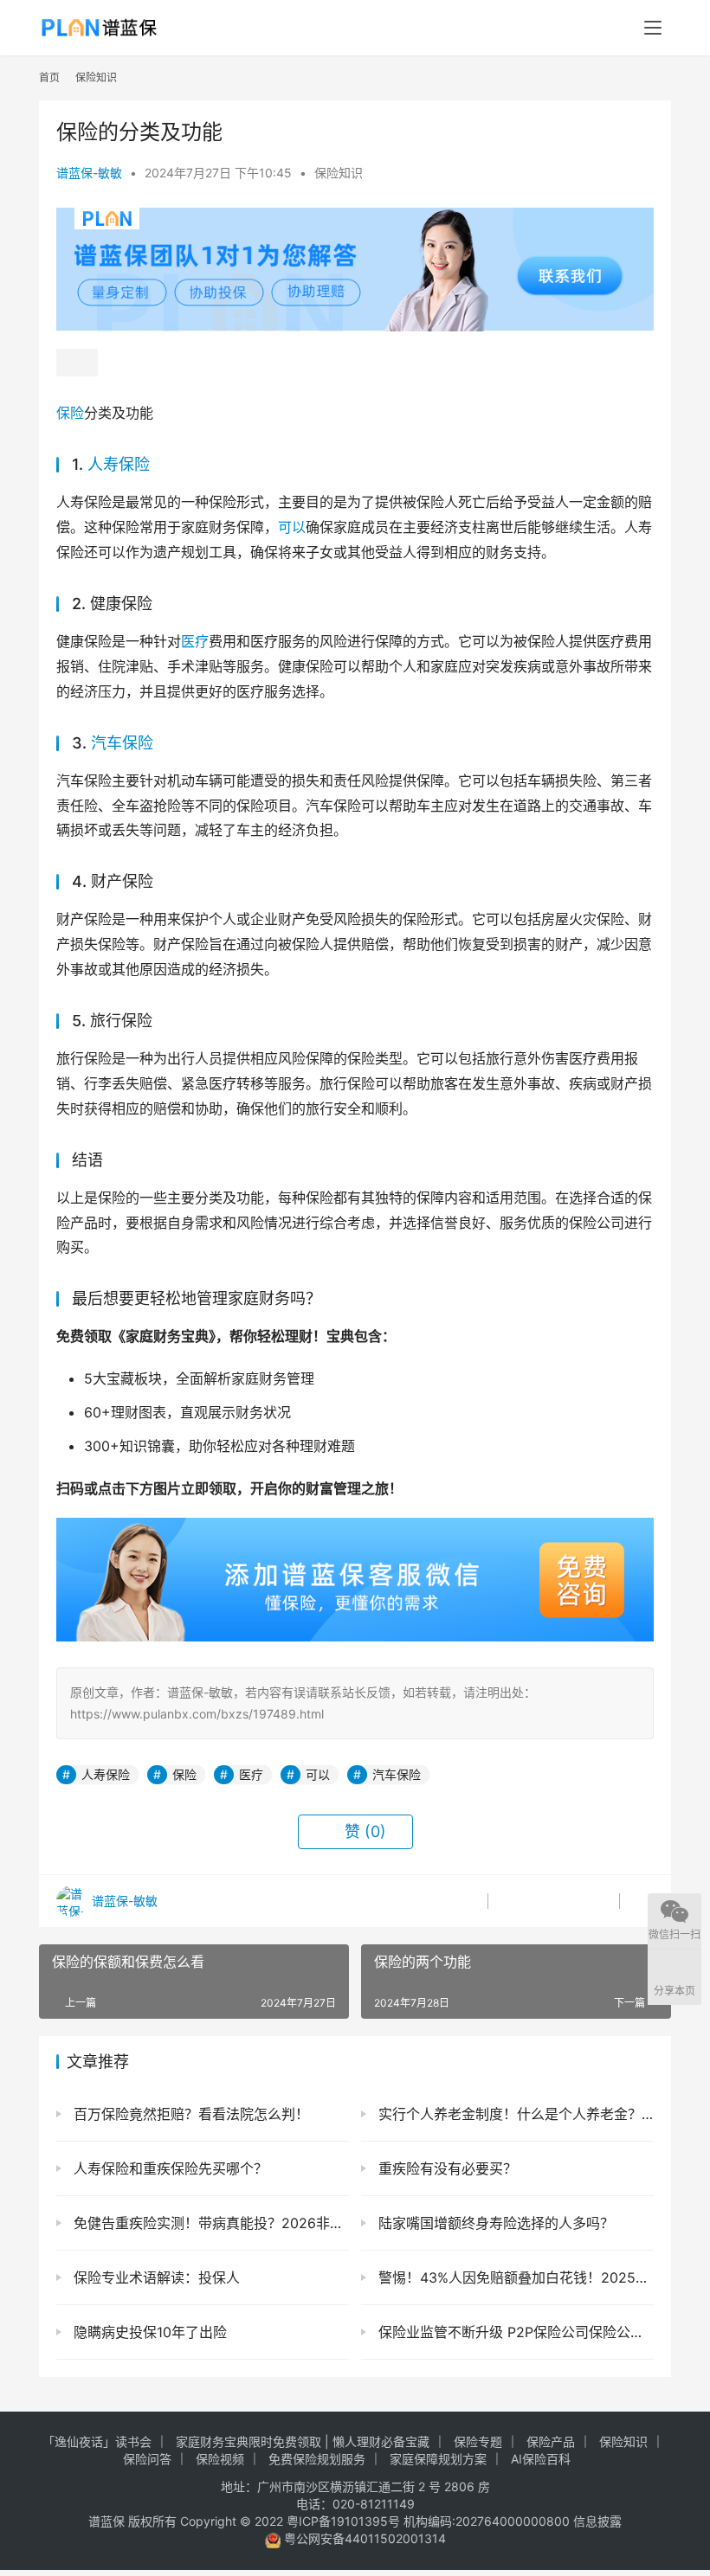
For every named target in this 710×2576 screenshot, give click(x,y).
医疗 (195, 641)
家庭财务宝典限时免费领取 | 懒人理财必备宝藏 (303, 2441)
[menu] (653, 28)
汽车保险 (122, 743)
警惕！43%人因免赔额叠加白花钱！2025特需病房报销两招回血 (514, 2277)
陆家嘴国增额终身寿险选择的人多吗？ (494, 2223)
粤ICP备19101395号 (343, 2521)
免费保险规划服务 (317, 2459)
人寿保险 (119, 464)
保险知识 (339, 173)
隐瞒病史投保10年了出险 (148, 2332)
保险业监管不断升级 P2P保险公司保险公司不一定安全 (514, 2332)
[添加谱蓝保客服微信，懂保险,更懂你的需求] (355, 1530)
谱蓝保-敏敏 (89, 173)
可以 (292, 527)
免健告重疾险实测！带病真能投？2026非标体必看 (209, 2223)
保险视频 (220, 2459)
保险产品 (551, 2441)
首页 (49, 77)
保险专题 (478, 2441)
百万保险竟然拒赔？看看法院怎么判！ (189, 2114)
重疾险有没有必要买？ (445, 2168)
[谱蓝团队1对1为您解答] (355, 216)
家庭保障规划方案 (438, 2459)
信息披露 (597, 2521)
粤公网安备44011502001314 (363, 2538)
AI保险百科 (541, 2459)
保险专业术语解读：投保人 (155, 2277)
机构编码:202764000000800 (488, 2521)
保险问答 (147, 2459)
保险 (70, 413)
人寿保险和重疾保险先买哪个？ (168, 2168)
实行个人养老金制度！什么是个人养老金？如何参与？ (514, 2114)
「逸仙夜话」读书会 (97, 2441)
